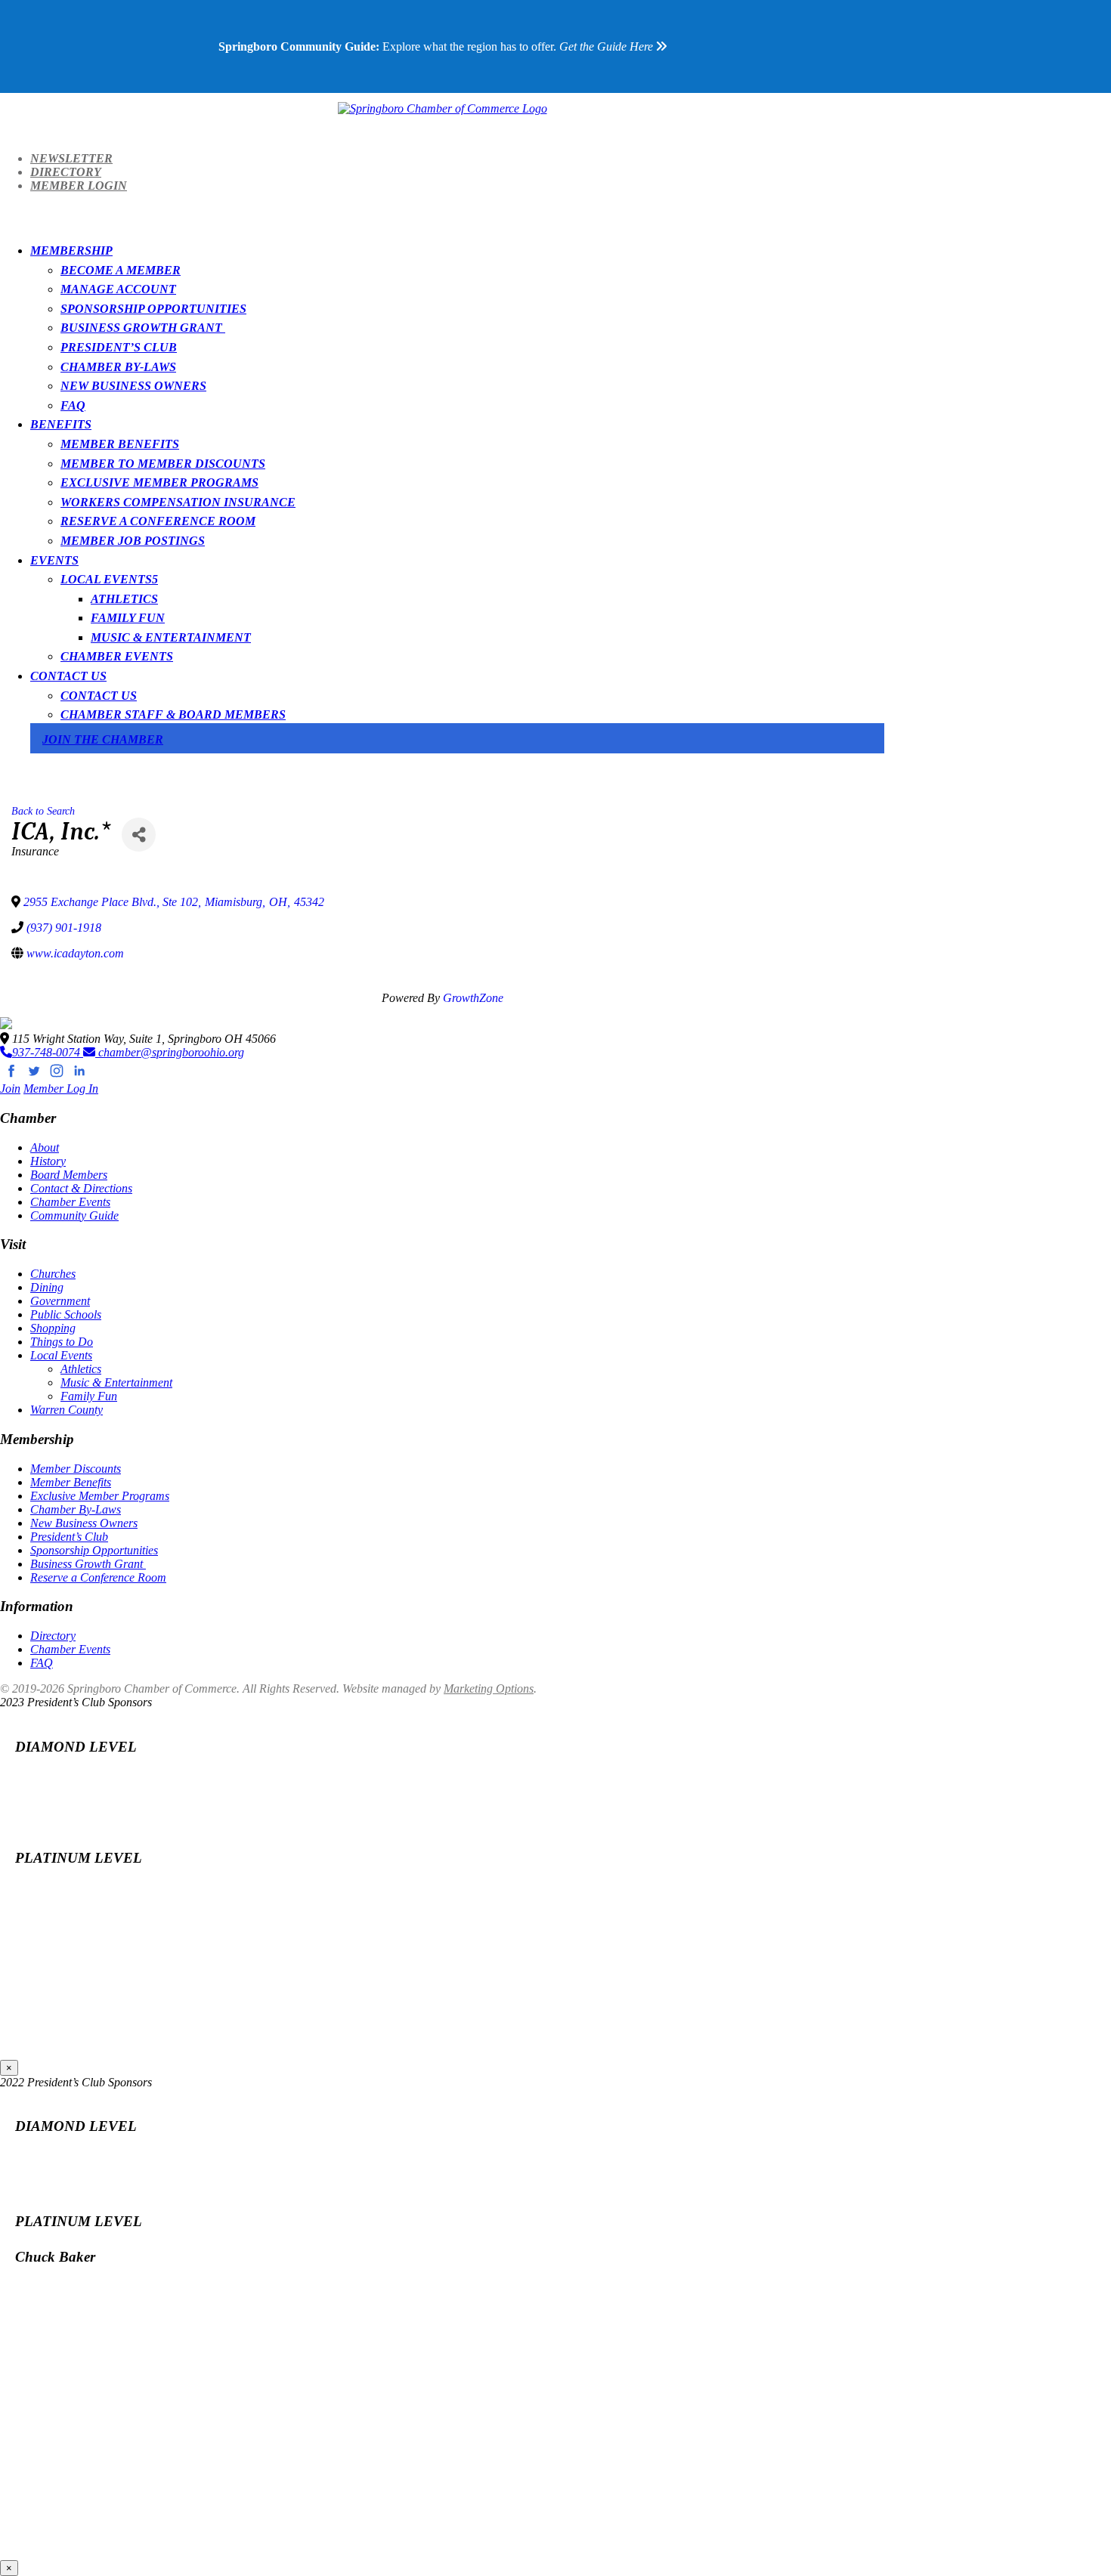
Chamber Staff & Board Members (173, 714)
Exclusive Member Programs (159, 482)
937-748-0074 (48, 1052)
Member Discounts (76, 1469)
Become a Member (121, 270)
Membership (71, 250)
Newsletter (71, 158)
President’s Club (119, 347)
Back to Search (43, 811)
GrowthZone (473, 998)
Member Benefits (120, 444)
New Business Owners (133, 386)
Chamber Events (117, 656)
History (48, 1161)
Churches (53, 1274)
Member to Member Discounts (163, 464)
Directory (66, 172)
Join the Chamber (103, 739)
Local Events (106, 579)
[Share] (139, 835)
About (45, 1147)
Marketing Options (489, 1688)
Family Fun (128, 618)
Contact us (99, 696)
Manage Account (118, 289)
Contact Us (68, 676)
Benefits (61, 424)
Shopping (53, 1328)
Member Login (79, 186)
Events (54, 560)
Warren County (67, 1410)
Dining (47, 1287)
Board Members (69, 1175)
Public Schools (66, 1314)
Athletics (124, 599)
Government (60, 1301)
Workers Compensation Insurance (178, 502)
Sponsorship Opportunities (153, 309)
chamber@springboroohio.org (170, 1052)
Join (10, 1089)
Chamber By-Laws (118, 367)
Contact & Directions (81, 1188)
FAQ (73, 405)
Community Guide (74, 1215)
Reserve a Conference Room (158, 521)
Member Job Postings (133, 541)
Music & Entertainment (171, 637)
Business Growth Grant (143, 328)
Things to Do (62, 1342)
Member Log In (61, 1089)
